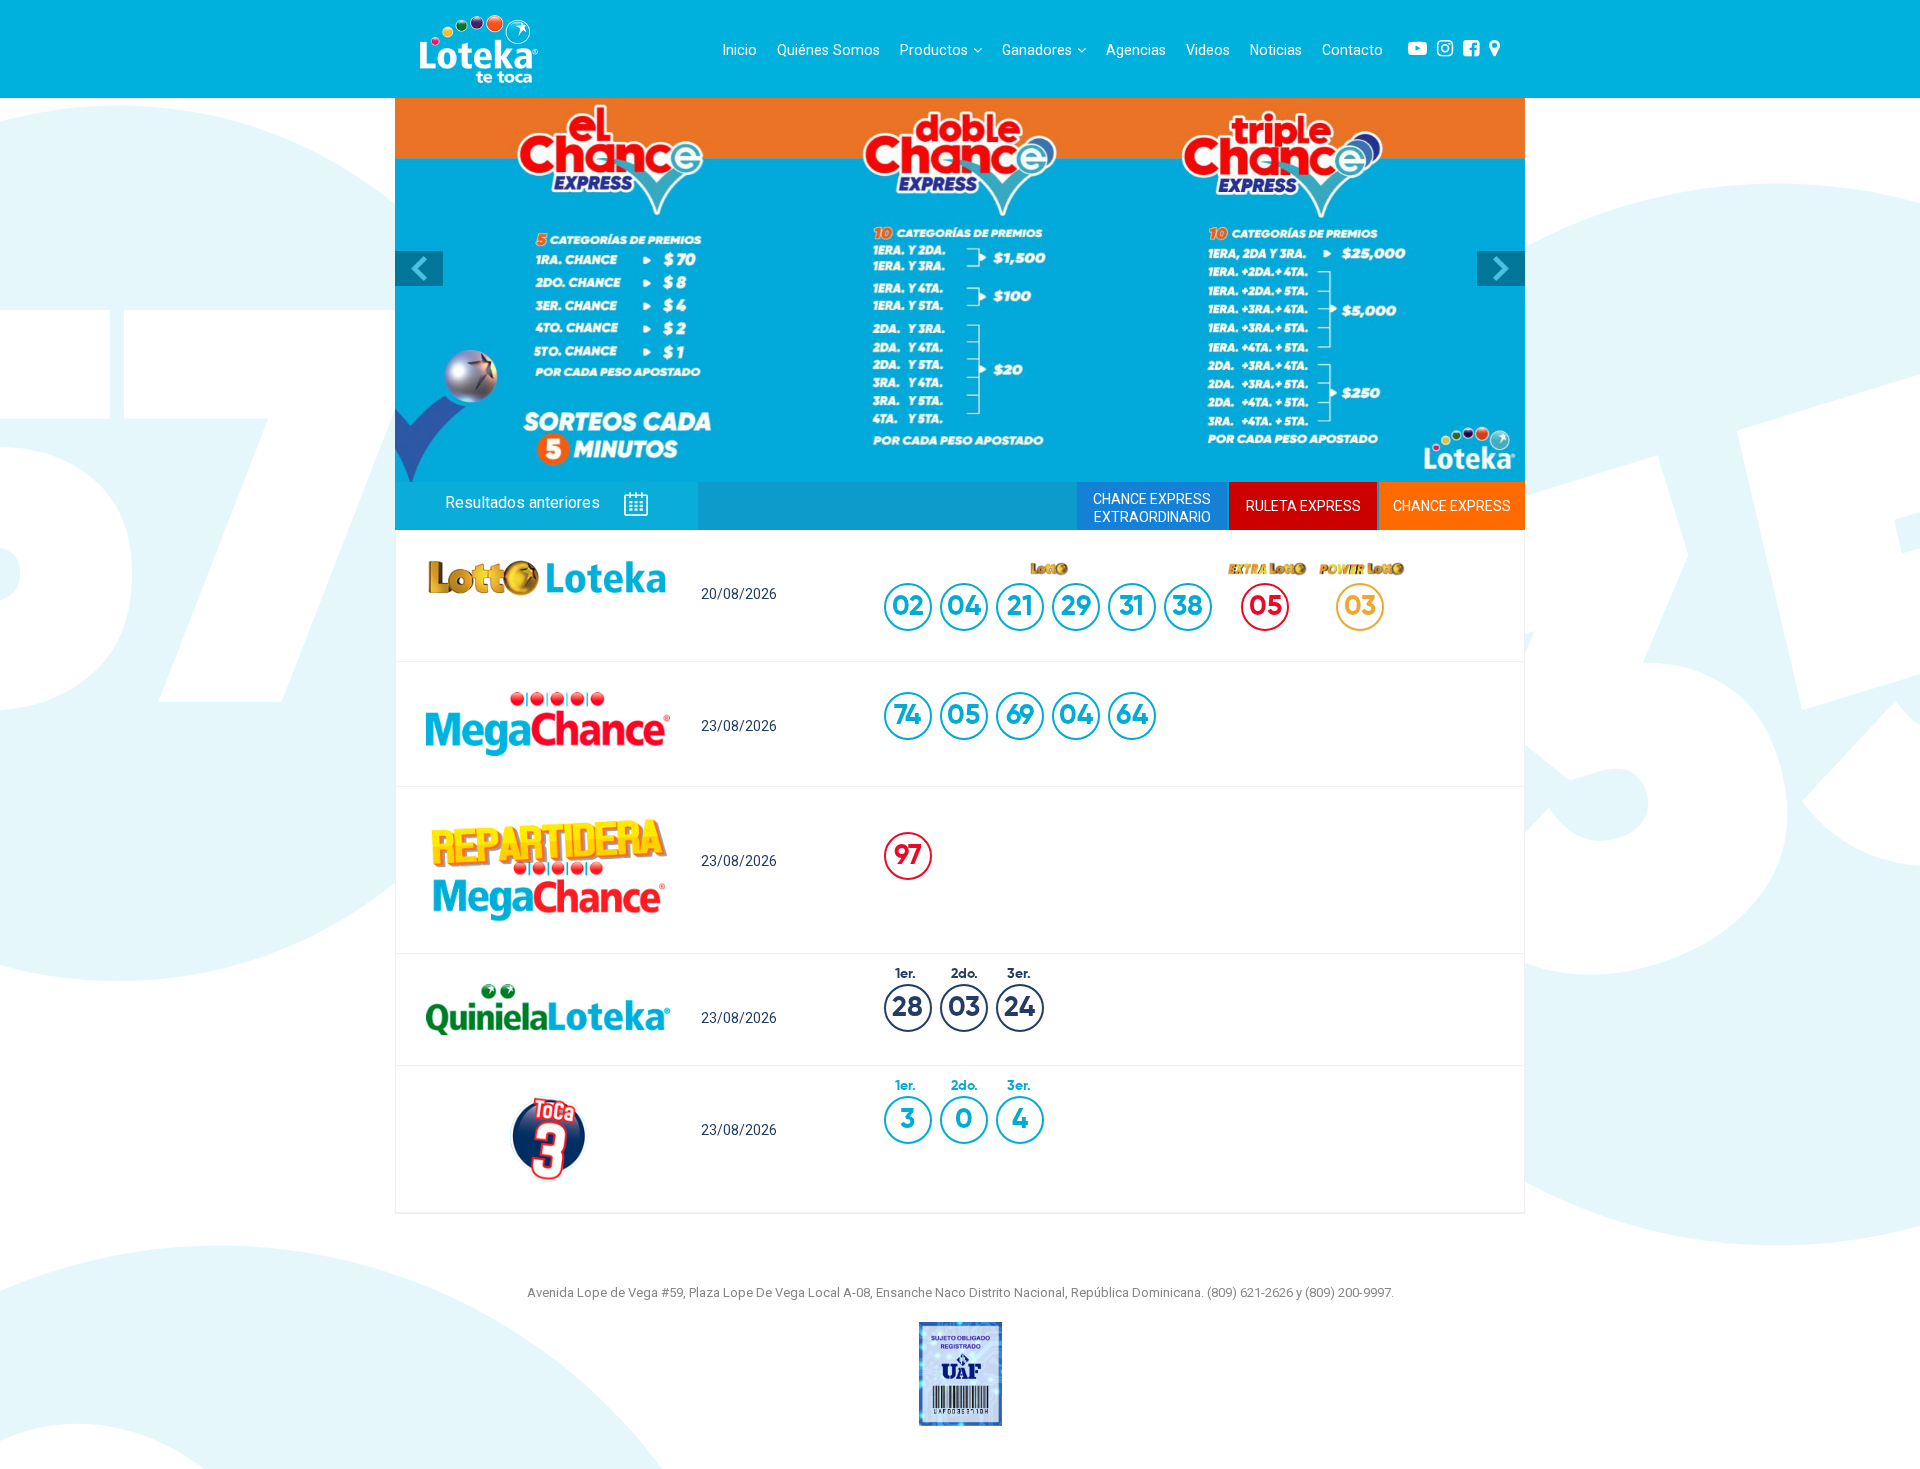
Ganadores (1037, 50)
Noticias (1276, 50)
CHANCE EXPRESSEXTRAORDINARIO (1152, 508)
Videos (1208, 50)
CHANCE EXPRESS (1452, 506)
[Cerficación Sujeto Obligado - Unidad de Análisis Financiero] (960, 1372)
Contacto (1352, 50)
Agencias (1136, 50)
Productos (934, 50)
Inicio (740, 50)
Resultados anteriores (524, 503)
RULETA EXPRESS (1303, 506)
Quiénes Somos (828, 50)
